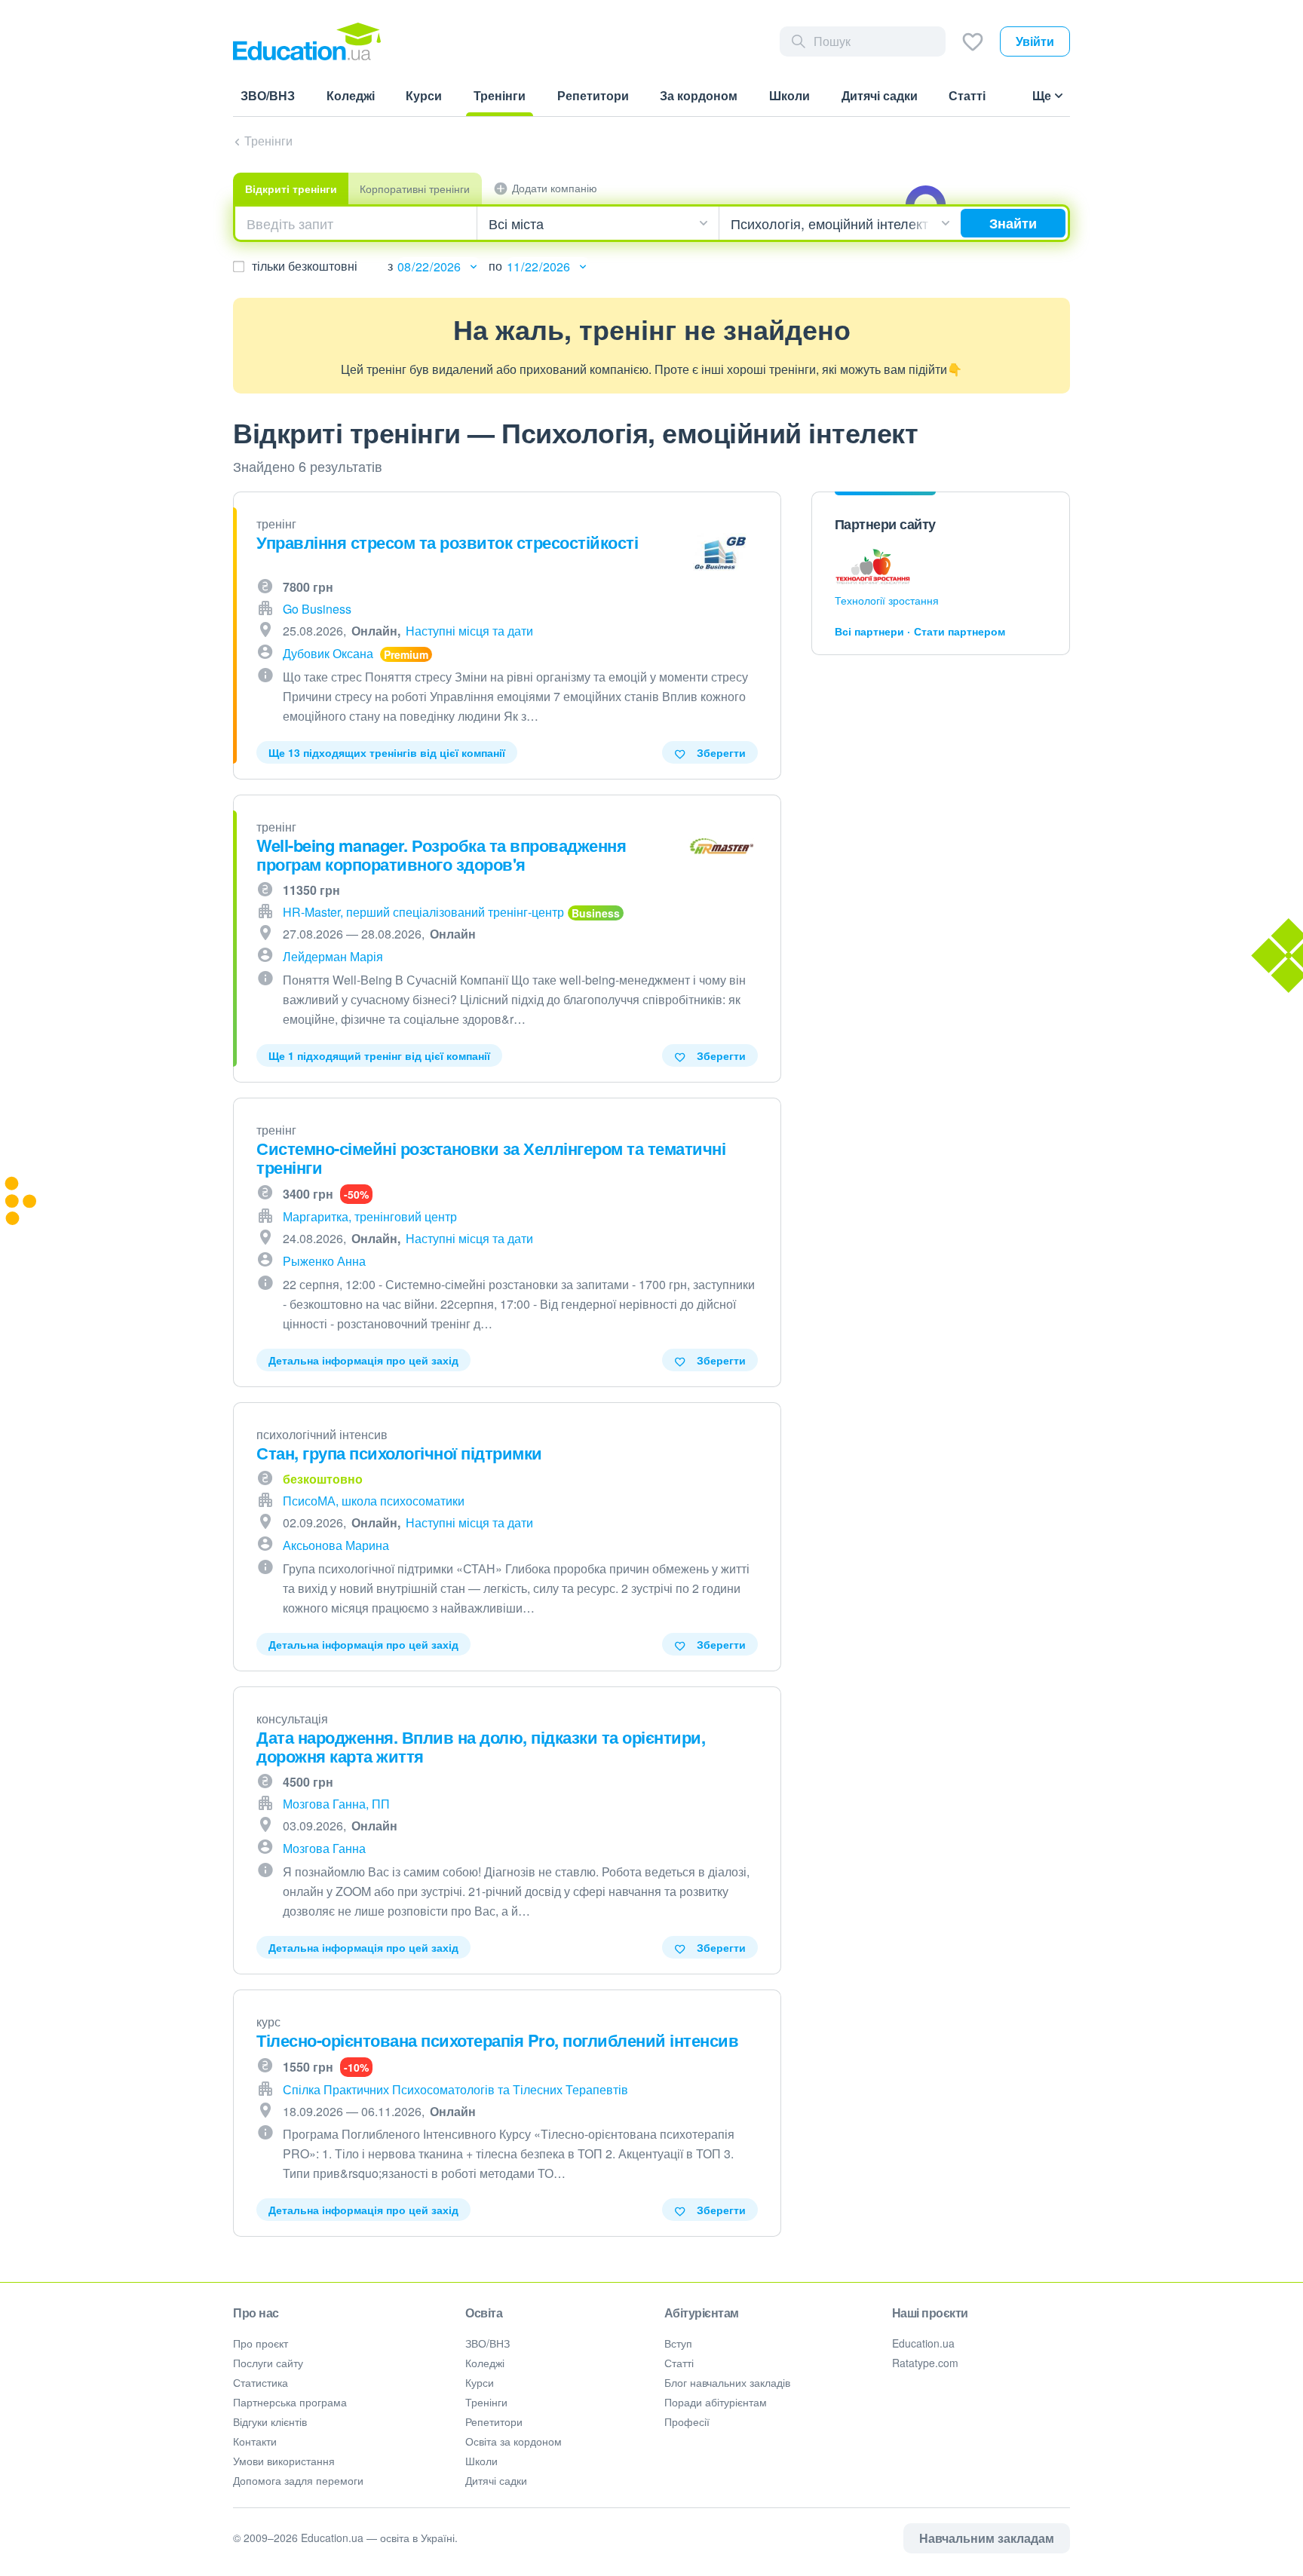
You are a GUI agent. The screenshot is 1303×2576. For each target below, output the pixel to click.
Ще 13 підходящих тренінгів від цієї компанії (387, 752)
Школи (481, 2461)
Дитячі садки (496, 2480)
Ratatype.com (925, 2363)
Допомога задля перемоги (298, 2480)
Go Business (317, 609)
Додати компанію (555, 188)
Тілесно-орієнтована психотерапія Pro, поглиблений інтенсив (497, 2040)
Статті (679, 2363)
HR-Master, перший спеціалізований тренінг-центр (423, 912)
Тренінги (268, 141)
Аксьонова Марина (336, 1545)
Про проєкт (261, 2343)
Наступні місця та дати (469, 631)
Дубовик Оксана (328, 653)
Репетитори (494, 2421)
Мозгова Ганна (324, 1848)
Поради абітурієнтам (716, 2402)
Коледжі (485, 2363)
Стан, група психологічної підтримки (399, 1453)
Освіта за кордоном (514, 2441)
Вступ (678, 2343)
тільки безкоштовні (305, 266)
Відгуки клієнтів (270, 2421)
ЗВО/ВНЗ (487, 2343)
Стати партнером (960, 631)
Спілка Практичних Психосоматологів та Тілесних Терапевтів (455, 2089)
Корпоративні (415, 188)
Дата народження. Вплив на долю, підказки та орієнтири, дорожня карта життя (481, 1746)
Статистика (261, 2382)
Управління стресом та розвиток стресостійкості (447, 542)
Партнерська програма (290, 2402)
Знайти (1013, 223)
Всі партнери (869, 631)
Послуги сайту (268, 2363)
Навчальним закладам (987, 2538)
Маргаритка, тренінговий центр (370, 1216)
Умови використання (284, 2461)
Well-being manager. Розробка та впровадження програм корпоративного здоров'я (441, 855)
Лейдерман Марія (333, 956)
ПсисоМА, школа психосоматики (374, 1501)
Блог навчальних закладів (727, 2382)
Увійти (1035, 41)
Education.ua (923, 2343)
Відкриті (291, 188)
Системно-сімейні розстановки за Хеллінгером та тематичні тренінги (491, 1158)
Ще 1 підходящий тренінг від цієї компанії (379, 1055)
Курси (480, 2382)
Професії (687, 2421)
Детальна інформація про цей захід (363, 1360)
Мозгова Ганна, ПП (336, 1804)
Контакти (255, 2441)
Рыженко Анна (324, 1261)
